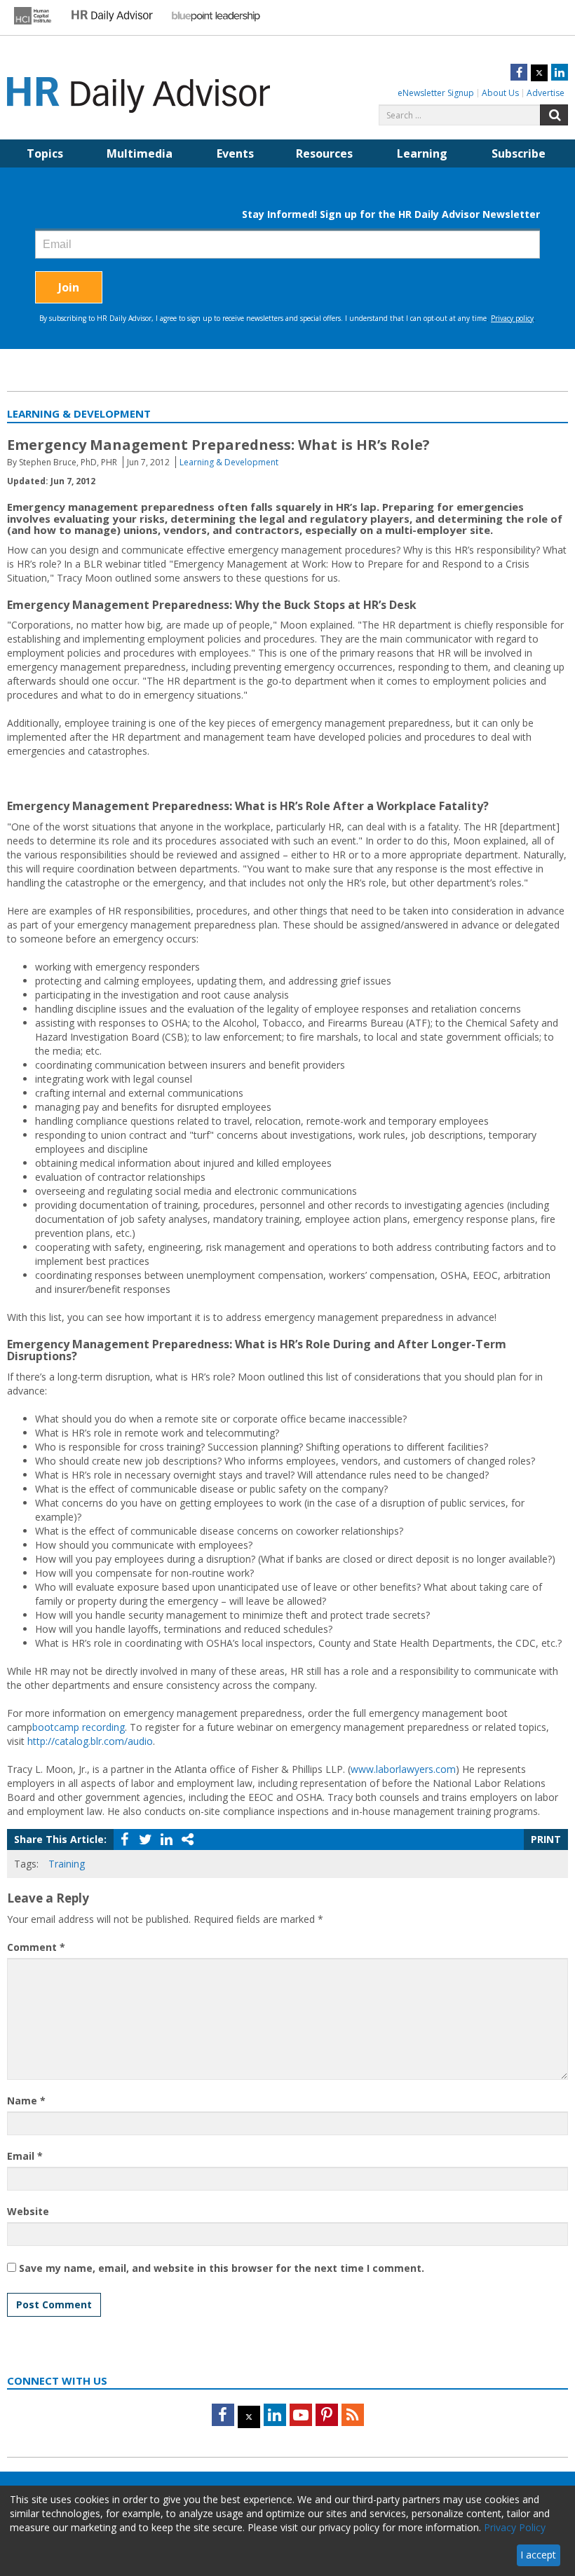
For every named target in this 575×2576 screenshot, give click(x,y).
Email (25, 2156)
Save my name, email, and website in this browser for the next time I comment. (222, 2268)
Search (554, 115)
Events (235, 153)
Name (26, 2101)
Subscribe (519, 153)
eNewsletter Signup (436, 93)
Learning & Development (229, 462)
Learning (422, 153)
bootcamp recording (79, 1727)
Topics (45, 153)
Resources (324, 153)
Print (546, 1839)
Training (67, 1864)
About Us (500, 93)
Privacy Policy (515, 2527)
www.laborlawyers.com (403, 1769)
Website (28, 2211)
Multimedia (140, 153)
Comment (36, 1947)
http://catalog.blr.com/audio (90, 1741)
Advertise (546, 93)
